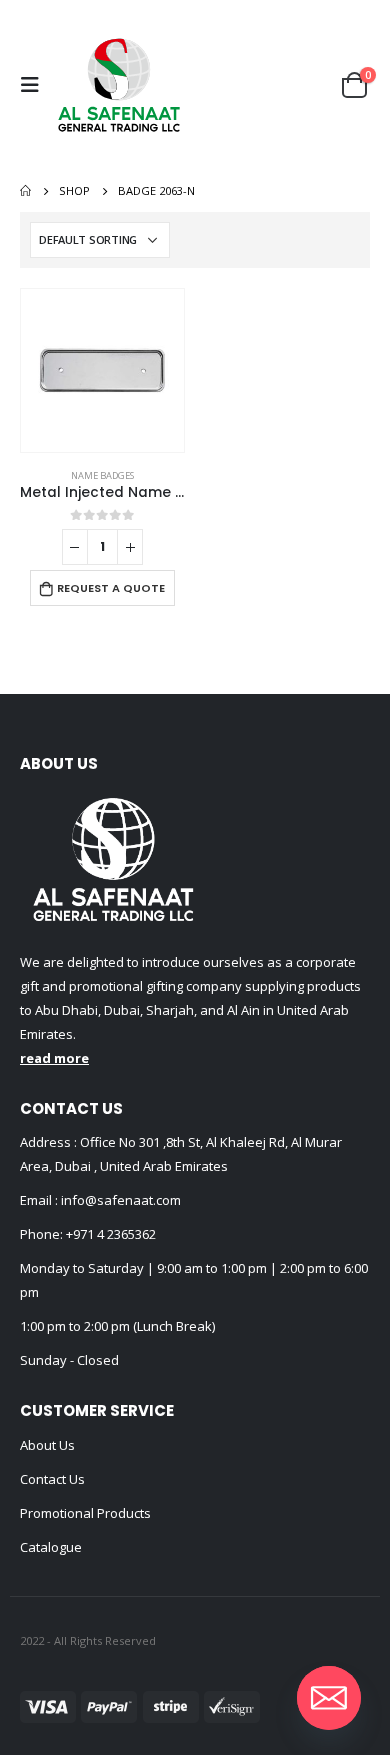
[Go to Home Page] (25, 191)
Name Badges (102, 475)
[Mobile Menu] (35, 85)
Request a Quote (111, 588)
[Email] (329, 1698)
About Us (47, 1445)
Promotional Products (85, 1513)
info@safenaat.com (119, 1200)
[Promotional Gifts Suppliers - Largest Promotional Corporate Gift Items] (119, 85)
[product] (102, 370)
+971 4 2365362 (111, 1234)
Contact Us (52, 1479)
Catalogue (51, 1547)
